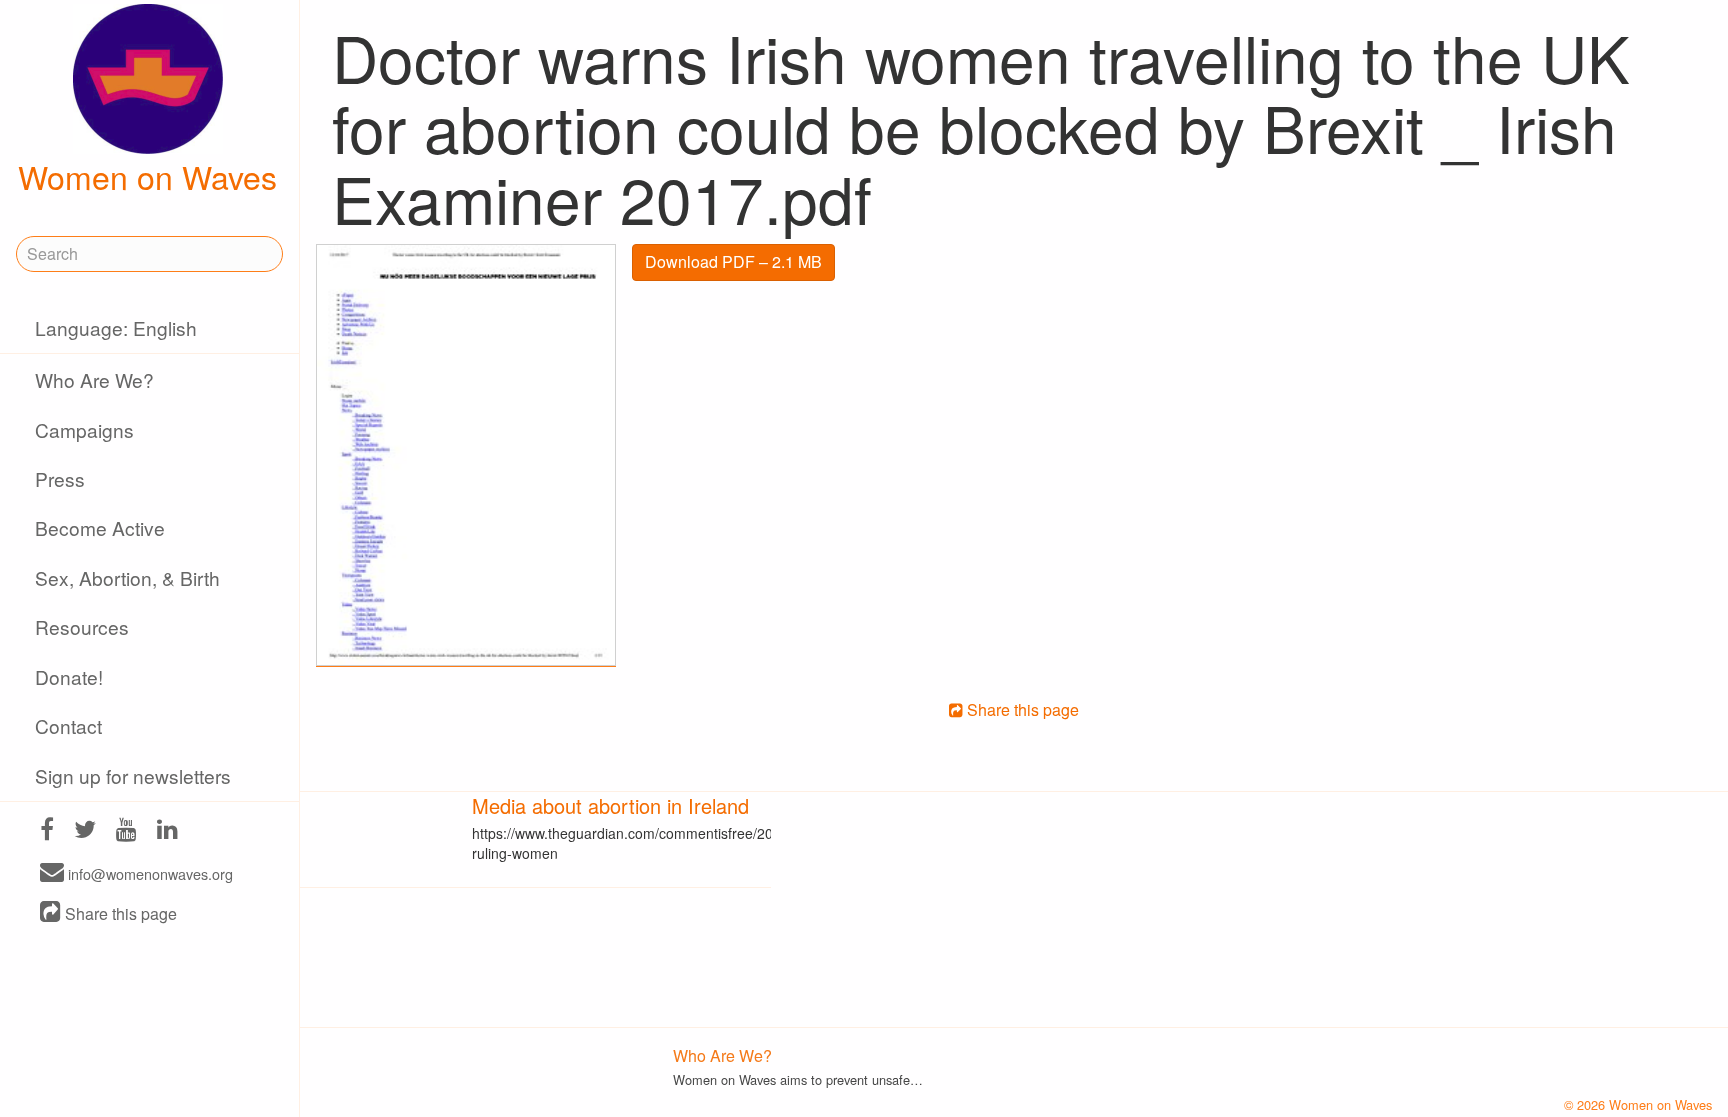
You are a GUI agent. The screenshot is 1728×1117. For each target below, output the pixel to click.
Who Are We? (94, 379)
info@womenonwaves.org (148, 873)
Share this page (119, 913)
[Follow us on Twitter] (85, 831)
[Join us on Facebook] (47, 831)
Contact (68, 725)
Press (60, 478)
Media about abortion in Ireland (610, 805)
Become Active (100, 527)
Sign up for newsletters (133, 775)
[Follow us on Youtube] (126, 831)
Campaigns (84, 429)
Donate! (69, 676)
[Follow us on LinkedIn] (167, 831)
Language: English (116, 327)
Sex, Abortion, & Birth (127, 577)
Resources (82, 626)
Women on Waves (147, 176)
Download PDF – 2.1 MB (733, 261)
